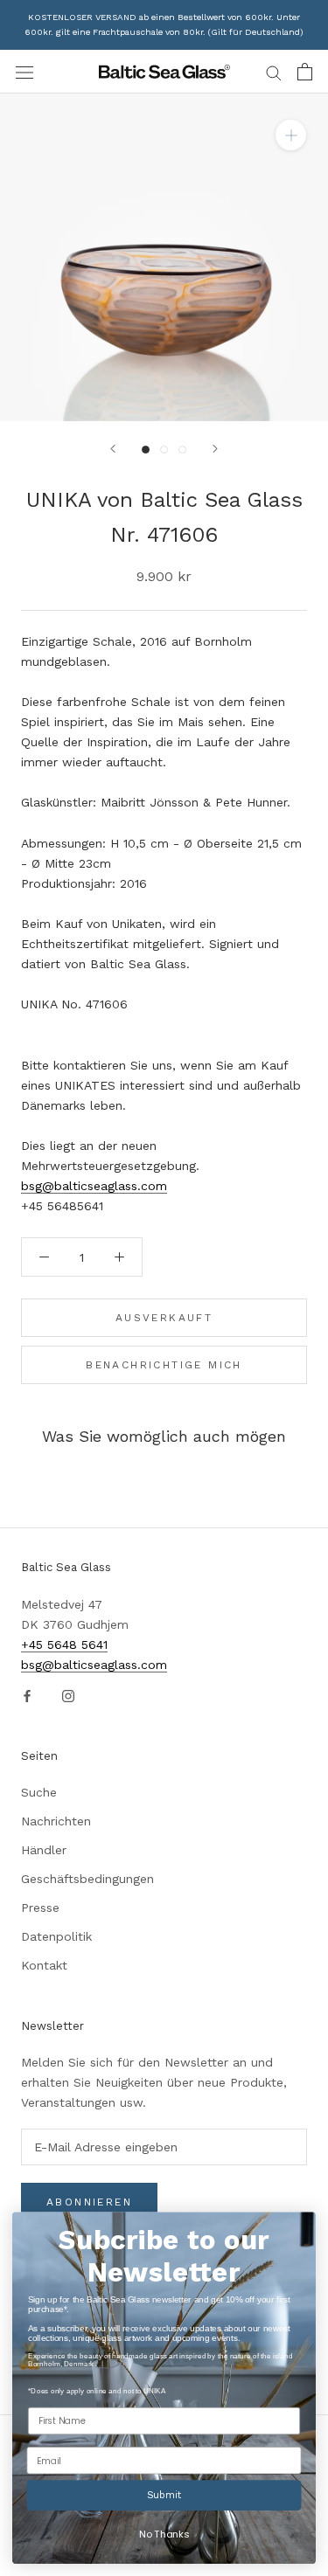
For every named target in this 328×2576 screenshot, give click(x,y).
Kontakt (44, 1965)
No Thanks (164, 2534)
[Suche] (274, 72)
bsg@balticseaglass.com (94, 1186)
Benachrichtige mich (164, 1365)
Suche (39, 1792)
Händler (44, 1850)
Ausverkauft (164, 1318)
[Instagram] (68, 1695)
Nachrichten (56, 1821)
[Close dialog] (300, 2227)
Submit (164, 2495)
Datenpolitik (56, 1936)
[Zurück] (113, 449)
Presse (40, 1908)
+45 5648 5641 (64, 1645)
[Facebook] (27, 1695)
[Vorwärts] (215, 449)
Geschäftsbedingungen (87, 1879)
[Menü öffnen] (24, 72)
